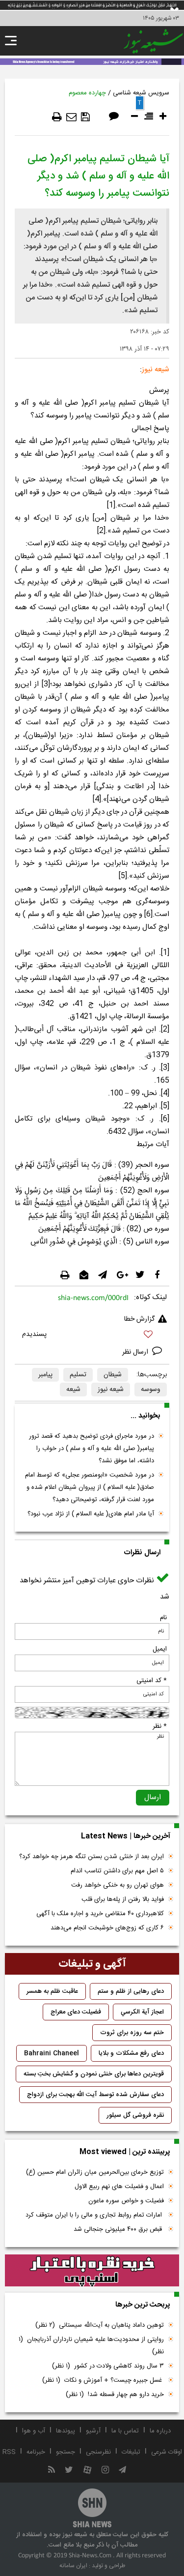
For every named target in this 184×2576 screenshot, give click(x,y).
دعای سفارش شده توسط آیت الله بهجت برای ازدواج (95, 2095)
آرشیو (93, 2431)
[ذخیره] (85, 117)
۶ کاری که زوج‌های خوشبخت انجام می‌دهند (107, 1928)
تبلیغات (131, 2452)
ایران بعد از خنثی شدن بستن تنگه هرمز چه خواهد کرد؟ (92, 1857)
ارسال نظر (136, 1352)
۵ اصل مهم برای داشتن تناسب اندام (117, 1871)
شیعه (73, 1390)
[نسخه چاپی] (57, 117)
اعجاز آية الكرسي (142, 2012)
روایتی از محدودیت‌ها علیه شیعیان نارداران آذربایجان (91, 2346)
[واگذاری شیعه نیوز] (92, 61)
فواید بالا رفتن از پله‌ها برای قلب (123, 1899)
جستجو (66, 2452)
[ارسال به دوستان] (71, 117)
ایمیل (160, 1649)
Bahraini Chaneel (52, 2053)
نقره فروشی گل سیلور (135, 2115)
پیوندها (66, 2431)
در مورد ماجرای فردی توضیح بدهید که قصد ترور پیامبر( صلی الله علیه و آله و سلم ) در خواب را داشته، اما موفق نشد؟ (92, 1449)
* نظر (160, 1726)
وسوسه (151, 1390)
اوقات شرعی (167, 2452)
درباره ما (160, 2431)
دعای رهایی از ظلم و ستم (131, 1991)
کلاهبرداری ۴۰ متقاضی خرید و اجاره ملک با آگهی (100, 1914)
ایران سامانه (73, 2566)
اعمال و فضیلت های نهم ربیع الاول (119, 2187)
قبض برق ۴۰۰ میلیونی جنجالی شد (119, 2229)
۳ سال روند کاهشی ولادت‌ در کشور (108, 2366)
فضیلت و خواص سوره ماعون (126, 2201)
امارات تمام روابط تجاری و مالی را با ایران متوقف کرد (95, 2215)
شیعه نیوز (111, 1390)
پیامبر (45, 1375)
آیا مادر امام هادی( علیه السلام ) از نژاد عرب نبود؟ (91, 1514)
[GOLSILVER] (92, 2271)
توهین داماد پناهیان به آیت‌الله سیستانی (100, 2325)
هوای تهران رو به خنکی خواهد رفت (118, 1885)
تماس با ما (125, 2431)
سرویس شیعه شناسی (141, 93)
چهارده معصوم (87, 93)
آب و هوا (34, 2431)
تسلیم (78, 1375)
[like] (92, 1336)
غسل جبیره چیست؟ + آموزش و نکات (103, 2380)
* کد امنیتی (152, 1681)
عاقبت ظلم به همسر (52, 1991)
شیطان (113, 1375)
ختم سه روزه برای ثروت (132, 2033)
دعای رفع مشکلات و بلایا (131, 2053)
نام (163, 1618)
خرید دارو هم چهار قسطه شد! (115, 2395)
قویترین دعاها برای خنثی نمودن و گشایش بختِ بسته (94, 2074)
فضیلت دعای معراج (76, 2012)
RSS (9, 2452)
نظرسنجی (98, 2452)
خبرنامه (36, 2452)
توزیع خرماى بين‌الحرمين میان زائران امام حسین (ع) (95, 2172)
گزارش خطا (139, 1319)
